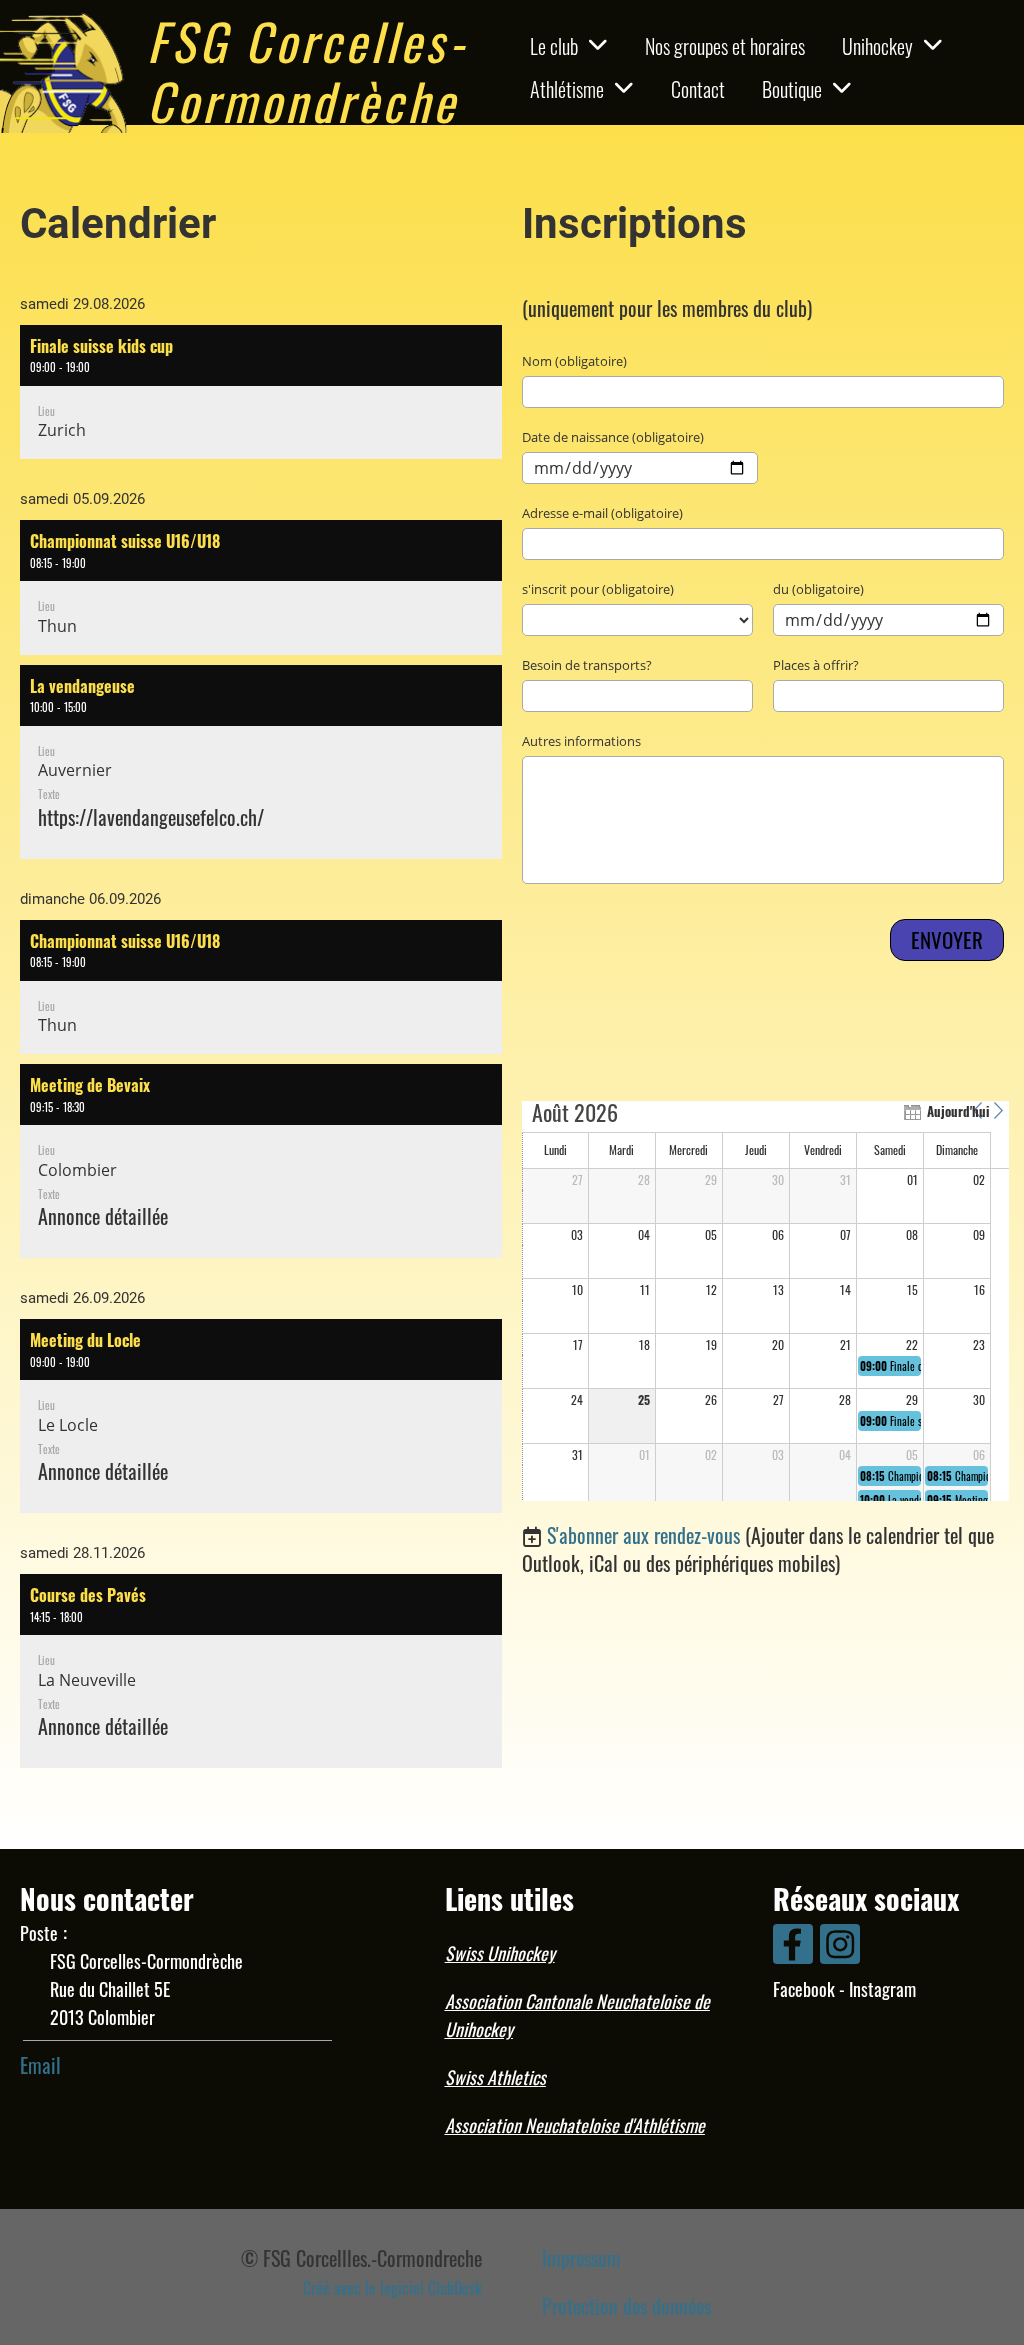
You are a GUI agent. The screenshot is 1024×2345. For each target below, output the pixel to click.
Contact (698, 89)
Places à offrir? (816, 665)
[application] (765, 1301)
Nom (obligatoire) (574, 361)
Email (40, 2065)
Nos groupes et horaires (725, 46)
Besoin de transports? (587, 665)
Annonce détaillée (103, 1216)
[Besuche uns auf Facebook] (793, 1946)
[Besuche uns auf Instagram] (840, 1946)
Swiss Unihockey (500, 1953)
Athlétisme (567, 89)
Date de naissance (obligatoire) (613, 437)
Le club (554, 46)
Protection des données (626, 2306)
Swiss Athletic (492, 2077)
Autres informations (581, 741)
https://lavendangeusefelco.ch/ (151, 817)
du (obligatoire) (818, 589)
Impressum (581, 2258)
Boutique (792, 89)
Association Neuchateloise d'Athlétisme (575, 2125)
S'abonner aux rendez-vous (643, 1535)
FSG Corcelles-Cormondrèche (307, 70)
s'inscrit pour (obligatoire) (598, 589)
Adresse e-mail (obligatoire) (602, 513)
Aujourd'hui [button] (944, 1111)
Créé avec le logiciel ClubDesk (392, 2288)
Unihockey (877, 46)
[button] (261, 392)
